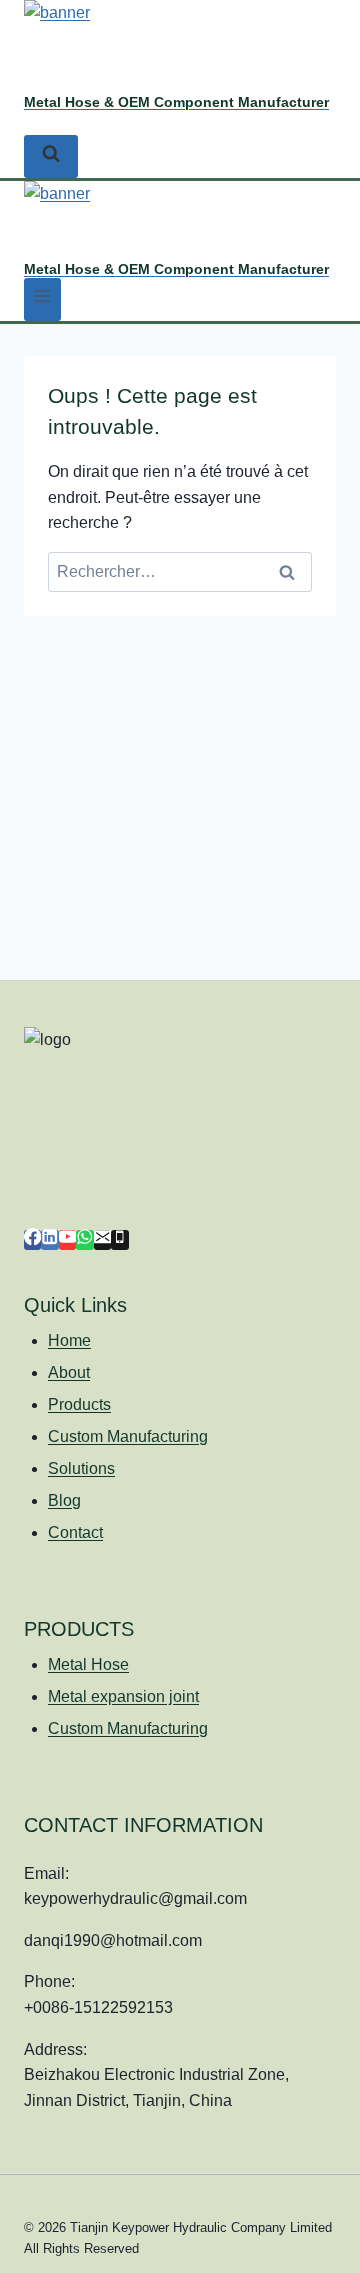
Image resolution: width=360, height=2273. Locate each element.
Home (69, 1340)
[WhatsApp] (84, 1240)
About (69, 1372)
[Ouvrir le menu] (42, 299)
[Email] (102, 1240)
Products (79, 1404)
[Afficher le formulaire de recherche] (51, 156)
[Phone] (119, 1240)
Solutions (81, 1468)
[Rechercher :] (180, 571)
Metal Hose (88, 1664)
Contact (75, 1532)
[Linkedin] (49, 1240)
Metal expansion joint (123, 1696)
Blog (64, 1500)
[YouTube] (67, 1240)
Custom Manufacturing (128, 1436)
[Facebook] (32, 1240)
